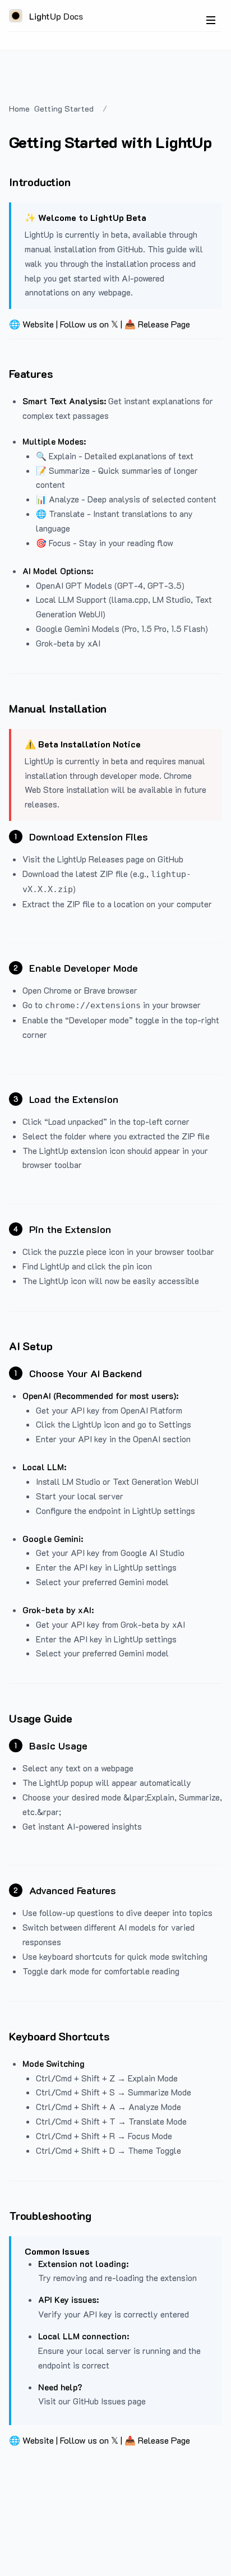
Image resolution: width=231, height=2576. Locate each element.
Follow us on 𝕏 (89, 324)
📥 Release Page (157, 324)
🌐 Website (31, 324)
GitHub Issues (99, 2401)
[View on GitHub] (215, 70)
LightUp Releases (91, 859)
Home (19, 109)
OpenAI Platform (151, 1410)
